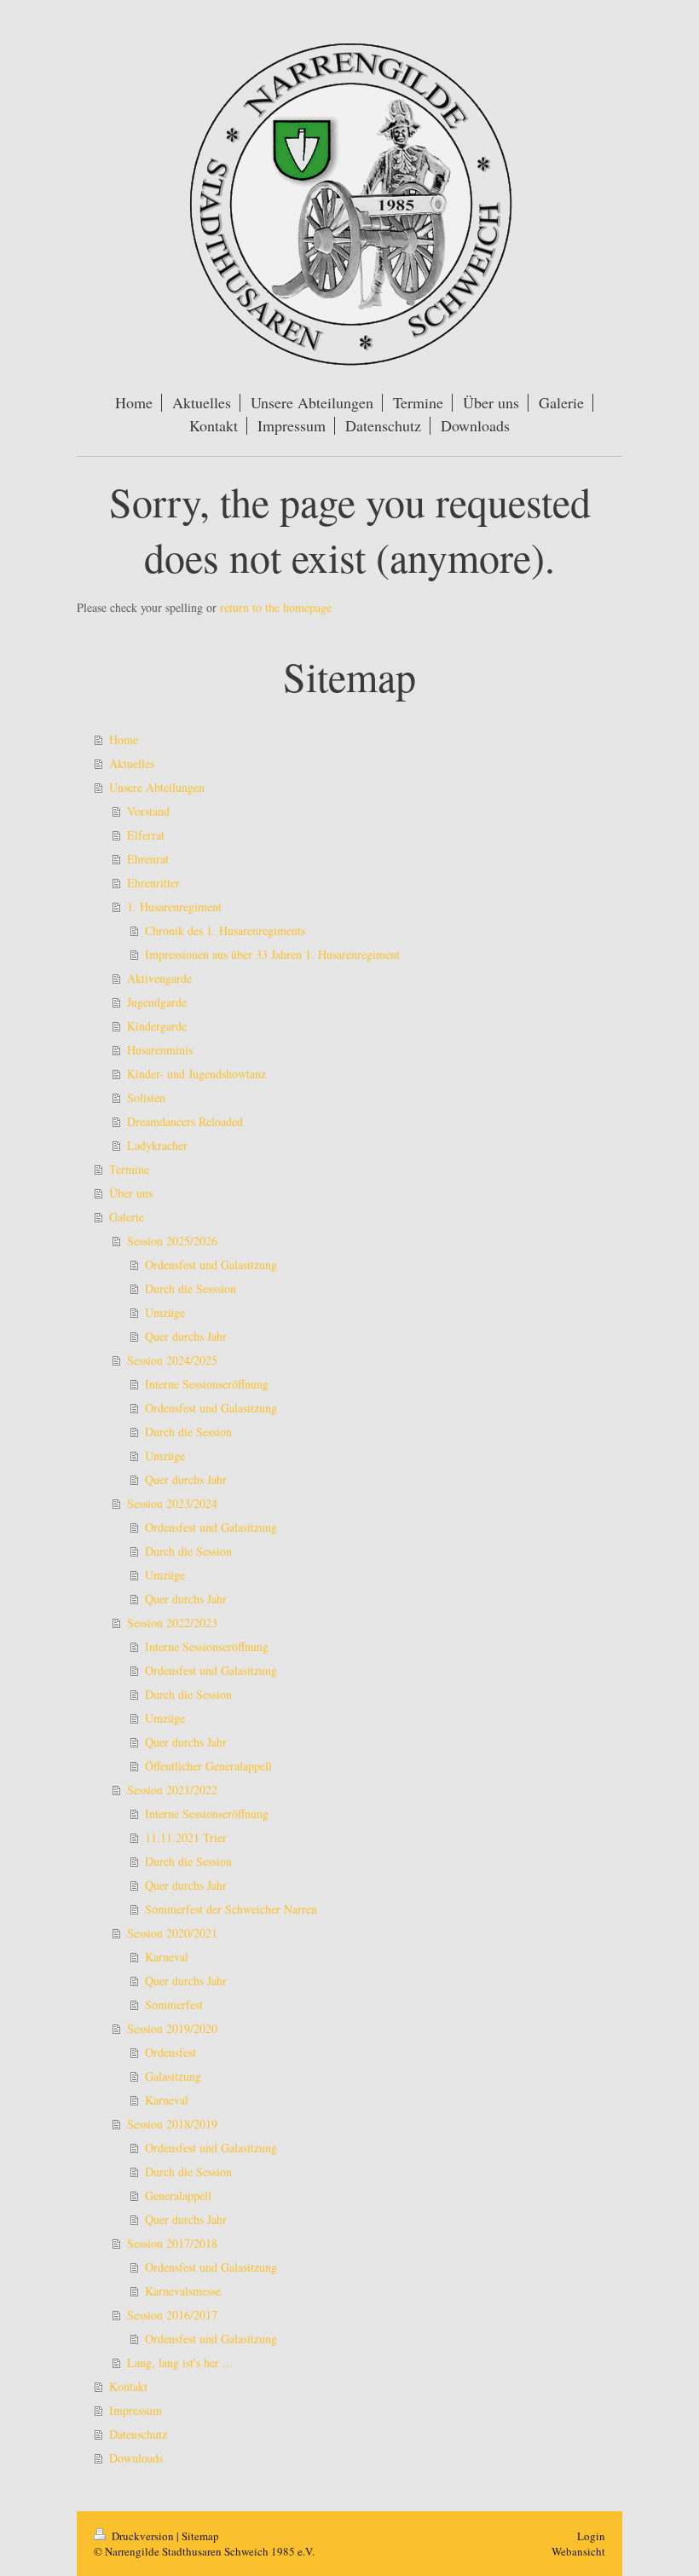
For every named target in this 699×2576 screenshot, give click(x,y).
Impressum (136, 2410)
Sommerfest (174, 2004)
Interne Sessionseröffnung (207, 1384)
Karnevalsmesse (183, 2291)
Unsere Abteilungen (157, 787)
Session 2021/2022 (172, 1790)
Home (124, 739)
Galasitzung (173, 2076)
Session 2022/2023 (172, 1623)
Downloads (136, 2458)
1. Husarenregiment (174, 907)
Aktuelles (132, 763)
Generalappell (178, 2195)
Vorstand (148, 811)
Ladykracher (157, 1145)
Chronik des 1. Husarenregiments (225, 930)
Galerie (127, 1217)
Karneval (167, 1957)
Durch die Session (188, 1432)
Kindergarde (157, 1026)
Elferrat (146, 835)
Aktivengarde (159, 978)
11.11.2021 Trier (186, 1837)
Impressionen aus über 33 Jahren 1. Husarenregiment (272, 954)
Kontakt (128, 2386)
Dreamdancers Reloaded (185, 1121)
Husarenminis (160, 1050)
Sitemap (200, 2536)
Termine (129, 1169)
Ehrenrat (148, 859)
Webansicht (578, 2551)
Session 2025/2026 (172, 1241)
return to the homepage (276, 607)
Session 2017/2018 (172, 2243)
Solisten (146, 1097)
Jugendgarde (157, 1002)
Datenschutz (138, 2434)
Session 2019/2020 (172, 2028)
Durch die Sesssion (191, 1288)
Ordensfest (170, 2052)
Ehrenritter (153, 883)
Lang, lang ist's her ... (180, 2362)
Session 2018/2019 (172, 2124)
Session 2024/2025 (172, 1360)
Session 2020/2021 (172, 1933)
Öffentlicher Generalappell (208, 1766)
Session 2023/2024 (172, 1503)
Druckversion (143, 2536)
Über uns (131, 1193)
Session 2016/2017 (172, 2315)
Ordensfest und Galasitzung (211, 1265)
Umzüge (165, 1312)
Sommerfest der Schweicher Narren (231, 1909)
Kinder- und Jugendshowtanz (196, 1074)
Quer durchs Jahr (186, 1336)
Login (591, 2536)
